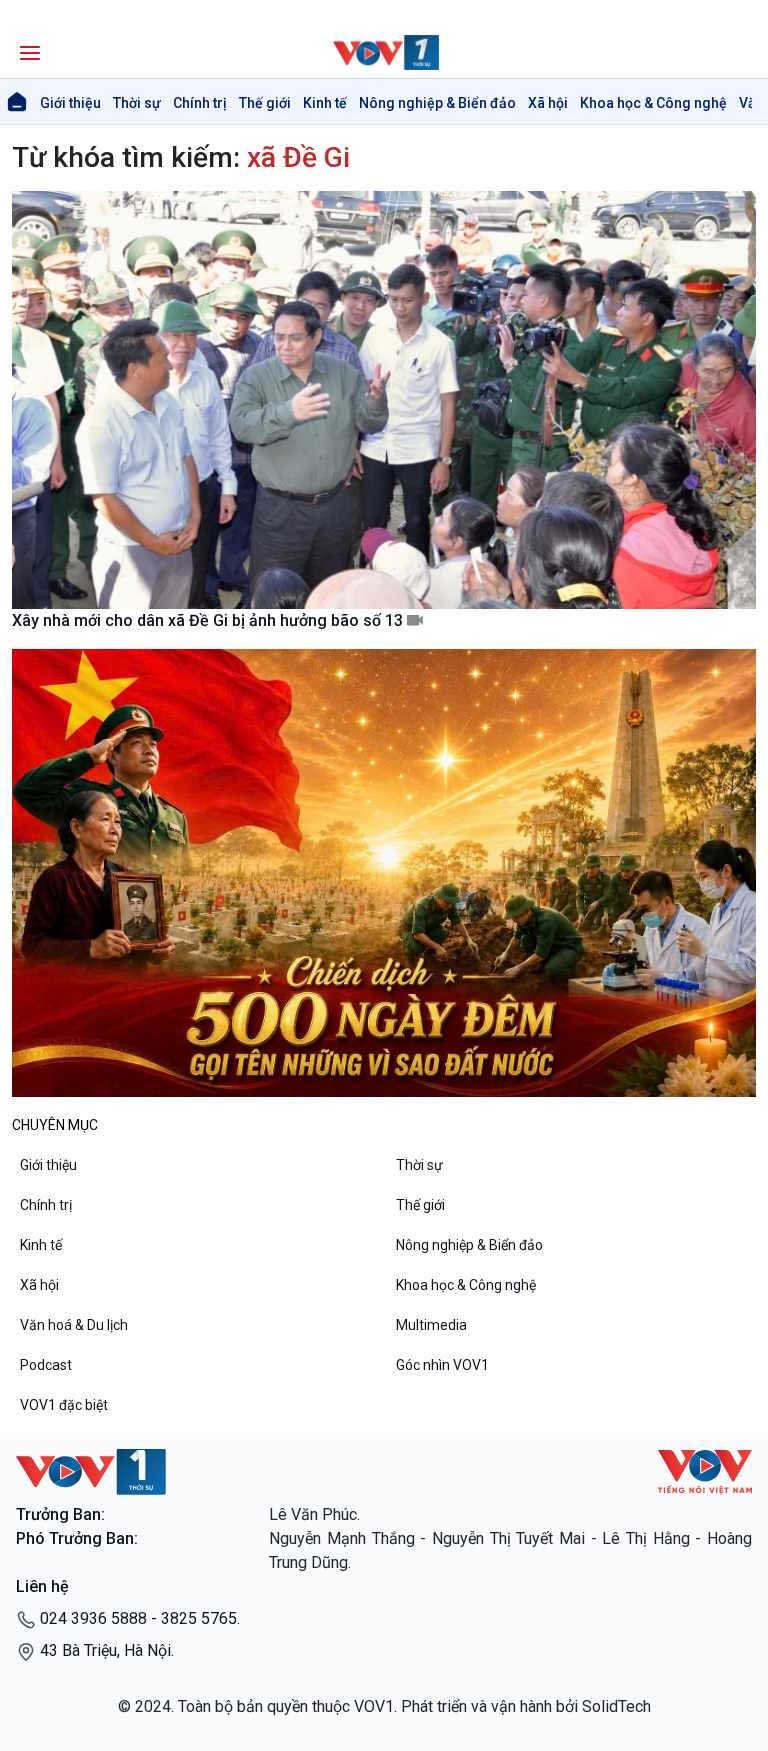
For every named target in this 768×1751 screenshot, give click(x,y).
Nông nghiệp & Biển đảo (437, 103)
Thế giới (265, 103)
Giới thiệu (70, 103)
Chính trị (200, 103)
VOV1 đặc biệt (64, 1405)
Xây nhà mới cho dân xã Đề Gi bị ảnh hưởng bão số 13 (209, 620)
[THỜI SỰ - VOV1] (384, 52)
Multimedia (431, 1325)
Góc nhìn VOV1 (442, 1365)
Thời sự (137, 103)
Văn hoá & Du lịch (74, 1325)
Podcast (46, 1365)
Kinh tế (325, 103)
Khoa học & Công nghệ (653, 103)
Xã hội (548, 103)
